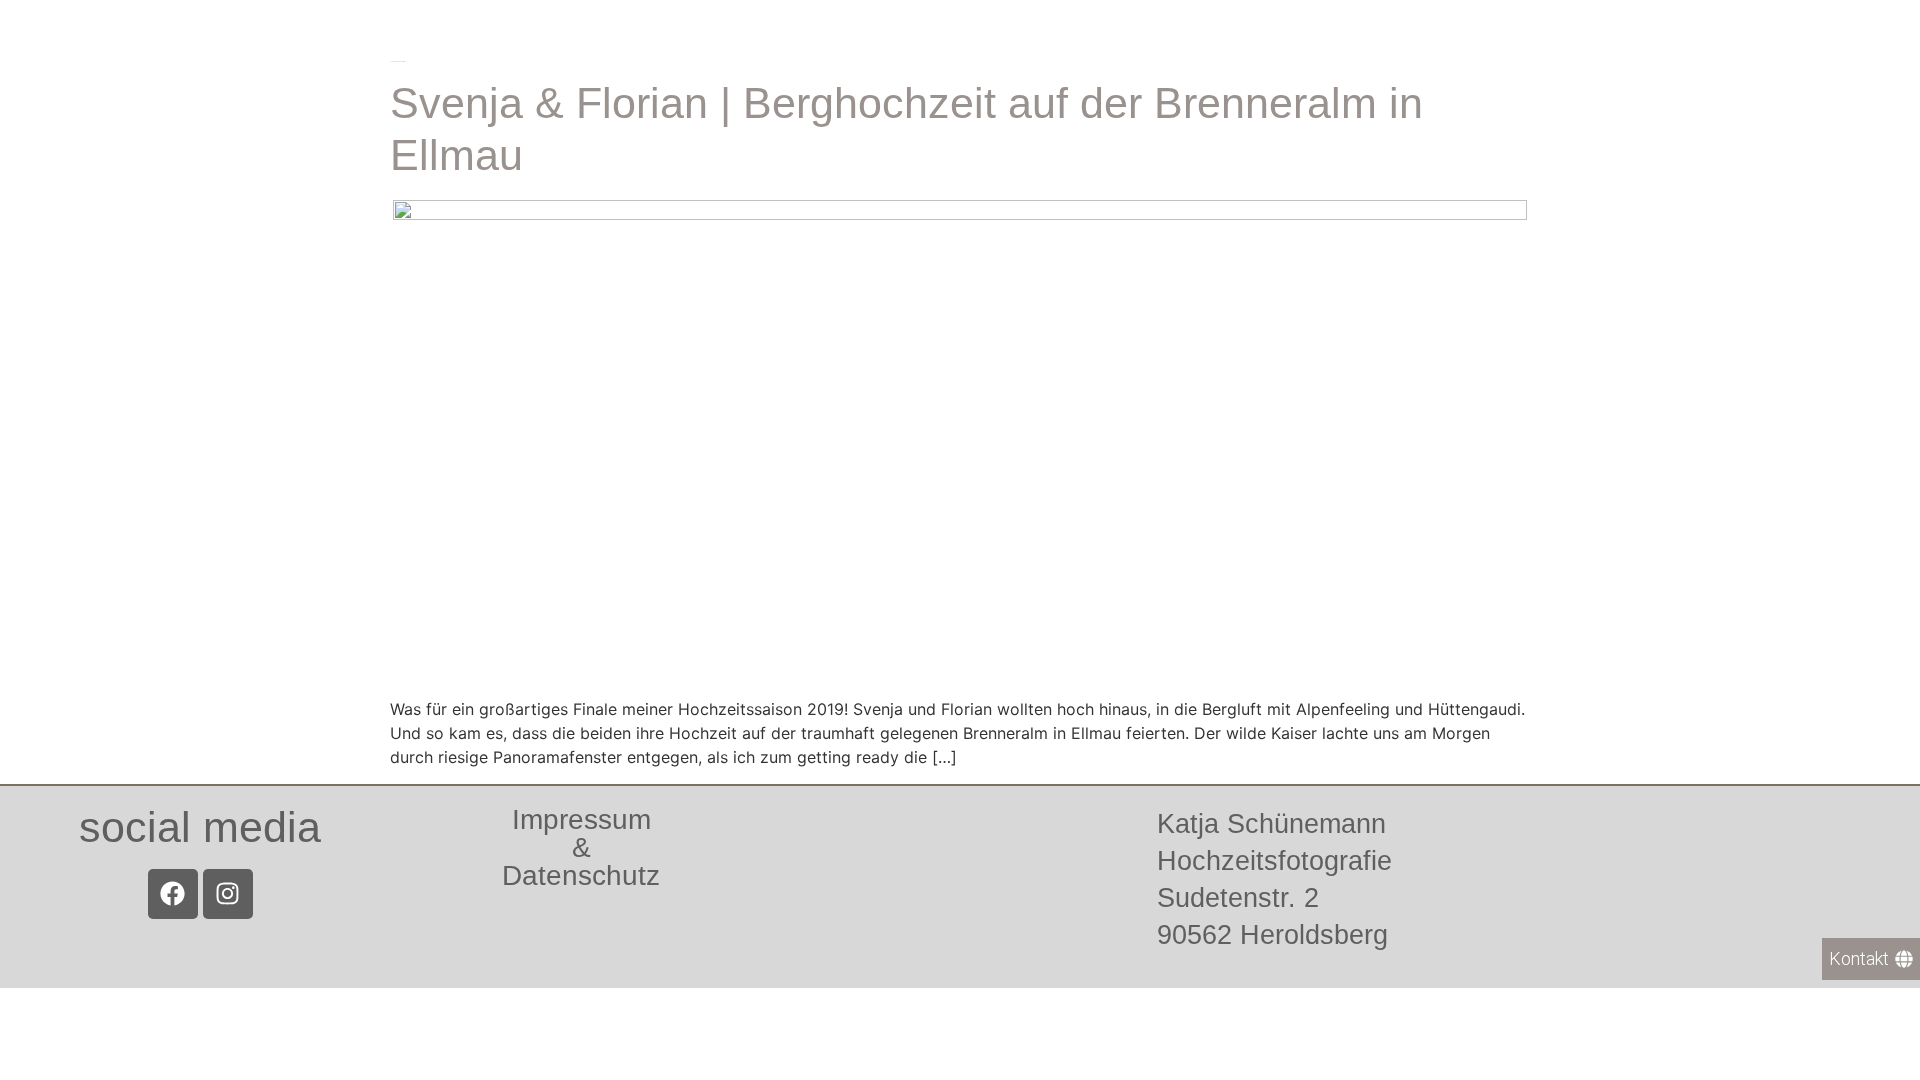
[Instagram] (228, 894)
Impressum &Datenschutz (581, 847)
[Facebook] (173, 894)
